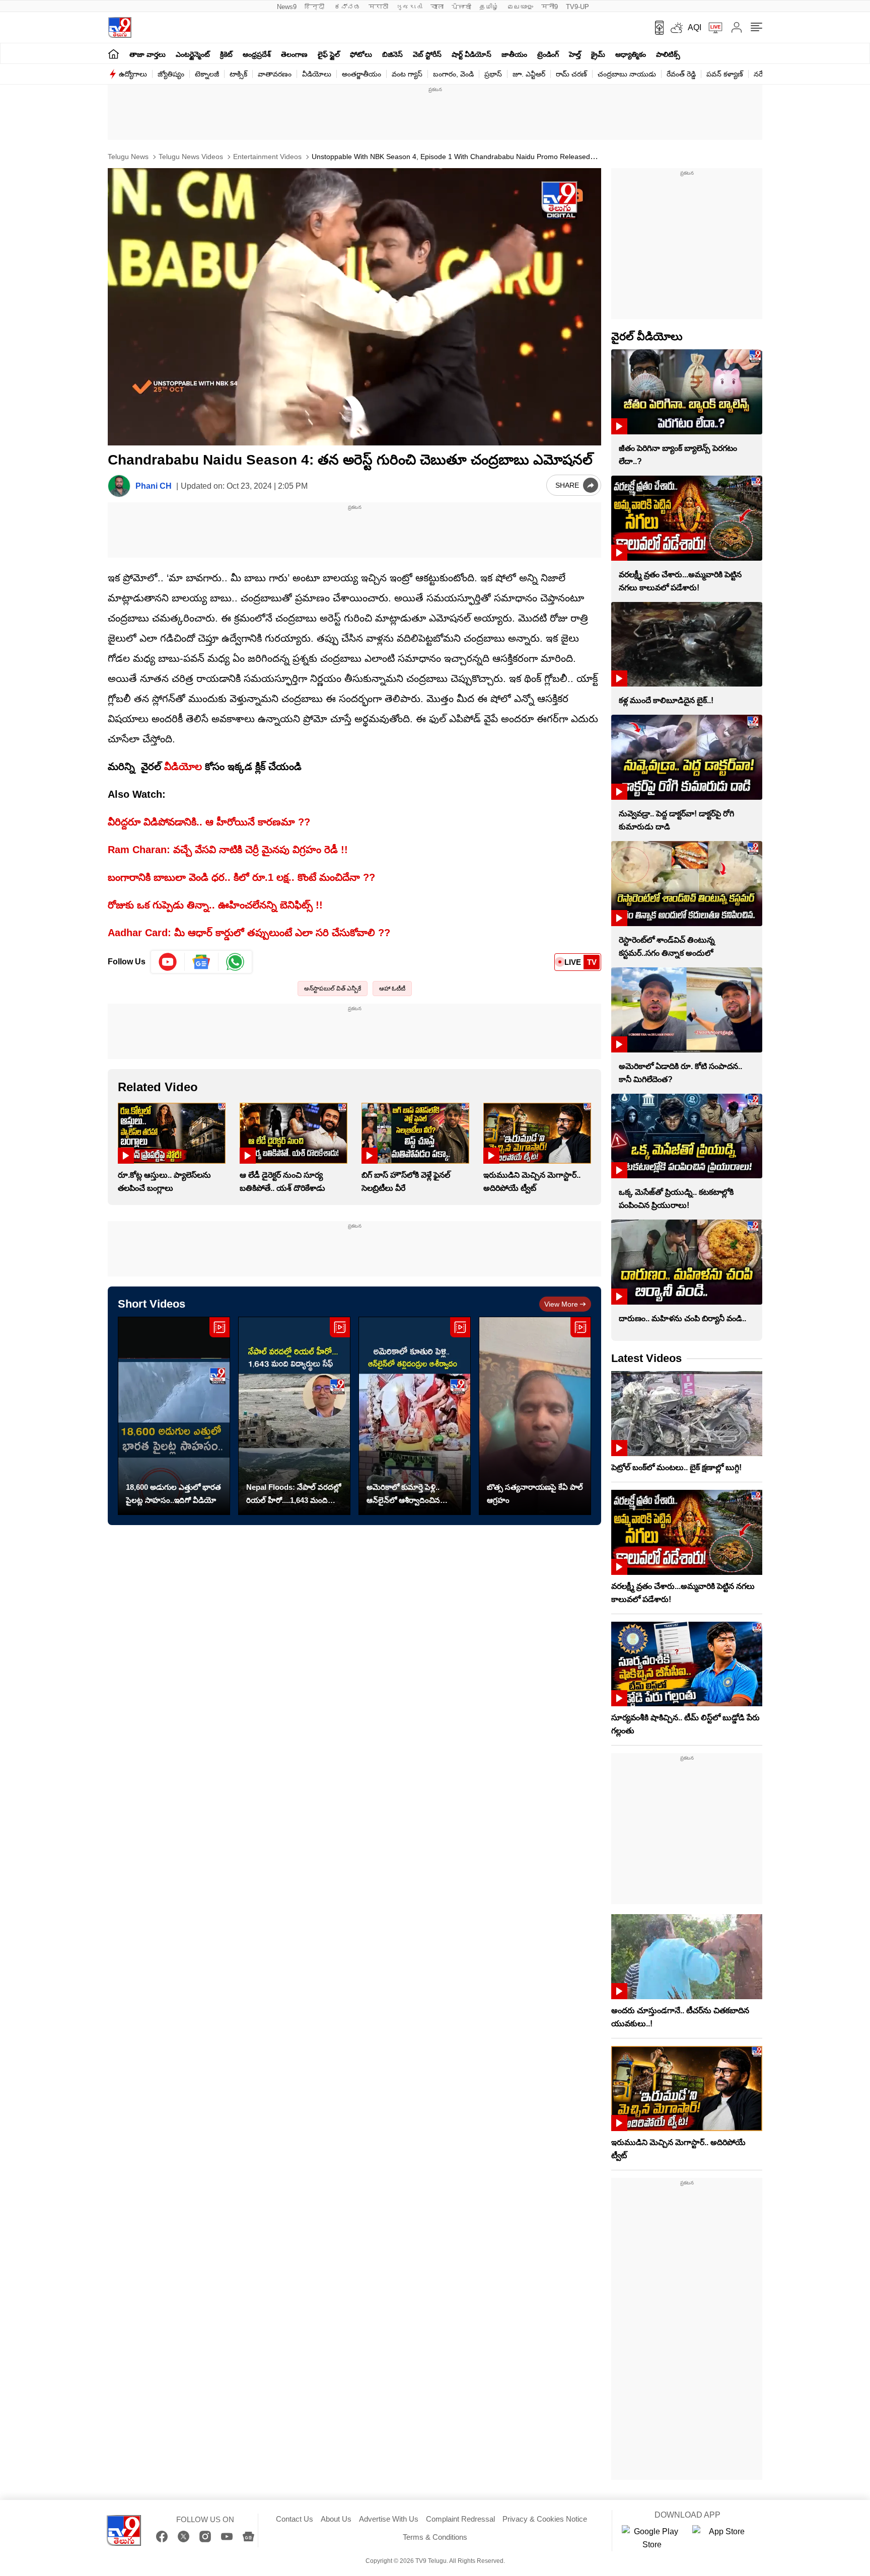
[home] (114, 54)
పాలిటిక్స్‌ (668, 54)
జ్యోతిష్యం (171, 74)
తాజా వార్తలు (148, 54)
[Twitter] (184, 2536)
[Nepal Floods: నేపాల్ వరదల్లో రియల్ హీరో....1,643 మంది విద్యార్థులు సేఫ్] (294, 1416)
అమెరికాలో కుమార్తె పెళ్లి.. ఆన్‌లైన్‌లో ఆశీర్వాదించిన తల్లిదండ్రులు (403, 1495)
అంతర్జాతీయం (361, 74)
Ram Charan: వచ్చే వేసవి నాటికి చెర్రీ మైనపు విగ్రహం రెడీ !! (228, 850)
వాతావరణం (275, 74)
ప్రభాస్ (493, 74)
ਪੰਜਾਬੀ (461, 7)
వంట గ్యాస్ (407, 74)
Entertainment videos (266, 157)
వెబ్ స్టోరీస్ (427, 54)
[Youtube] (168, 962)
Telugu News (128, 157)
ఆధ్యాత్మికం (631, 54)
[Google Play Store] (652, 2538)
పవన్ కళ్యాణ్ (725, 74)
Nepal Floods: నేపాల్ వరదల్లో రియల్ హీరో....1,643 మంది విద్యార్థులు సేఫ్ (294, 1495)
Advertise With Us (389, 2519)
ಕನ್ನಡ (347, 7)
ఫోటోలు (361, 54)
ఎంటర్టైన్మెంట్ (193, 54)
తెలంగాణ (294, 54)
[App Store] (722, 2538)
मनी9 (550, 7)
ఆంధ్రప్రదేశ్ (257, 54)
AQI (695, 27)
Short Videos (152, 1304)
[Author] (119, 486)
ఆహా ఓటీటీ (392, 989)
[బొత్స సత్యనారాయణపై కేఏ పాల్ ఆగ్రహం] (535, 1416)
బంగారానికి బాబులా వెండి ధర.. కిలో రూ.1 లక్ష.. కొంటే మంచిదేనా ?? (241, 877)
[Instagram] (205, 2536)
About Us (336, 2519)
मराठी (378, 7)
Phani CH (154, 486)
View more (561, 1304)
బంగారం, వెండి (453, 74)
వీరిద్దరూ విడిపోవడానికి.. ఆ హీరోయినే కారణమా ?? (209, 822)
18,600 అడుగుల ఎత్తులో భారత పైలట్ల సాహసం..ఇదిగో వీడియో (173, 1494)
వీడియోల (183, 767)
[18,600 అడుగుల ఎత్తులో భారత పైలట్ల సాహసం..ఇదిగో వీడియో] (174, 1416)
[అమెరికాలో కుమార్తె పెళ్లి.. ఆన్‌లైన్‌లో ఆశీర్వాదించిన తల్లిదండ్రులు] (415, 1416)
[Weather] (676, 28)
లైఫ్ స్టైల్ (329, 54)
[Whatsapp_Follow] (235, 962)
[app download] (656, 28)
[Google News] (248, 2536)
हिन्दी (315, 7)
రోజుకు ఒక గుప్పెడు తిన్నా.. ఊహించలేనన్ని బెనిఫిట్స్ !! (215, 905)
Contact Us (295, 2519)
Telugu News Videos (190, 157)
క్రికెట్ (226, 54)
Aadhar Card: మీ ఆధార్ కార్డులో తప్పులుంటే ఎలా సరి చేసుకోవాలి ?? (249, 933)
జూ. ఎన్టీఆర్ (529, 74)
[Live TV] (712, 28)
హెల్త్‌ (575, 54)
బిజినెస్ (392, 54)
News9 (287, 7)
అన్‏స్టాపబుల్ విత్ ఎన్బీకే (333, 989)
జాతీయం (514, 54)
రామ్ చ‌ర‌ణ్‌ (571, 74)
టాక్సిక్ (238, 74)
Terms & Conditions (435, 2537)
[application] (354, 307)
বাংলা (437, 7)
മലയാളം (520, 7)
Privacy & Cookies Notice (545, 2519)
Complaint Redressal (460, 2519)
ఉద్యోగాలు (133, 74)
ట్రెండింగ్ (548, 54)
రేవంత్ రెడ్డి (681, 74)
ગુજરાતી (409, 7)
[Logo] (120, 27)
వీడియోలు (317, 74)
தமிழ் (489, 7)
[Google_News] (202, 962)
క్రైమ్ (598, 54)
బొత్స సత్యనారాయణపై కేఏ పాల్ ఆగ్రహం (535, 1494)
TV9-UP (577, 7)
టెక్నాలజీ (207, 74)
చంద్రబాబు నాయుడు (627, 74)
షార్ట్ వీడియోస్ (472, 54)
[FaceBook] (162, 2536)
